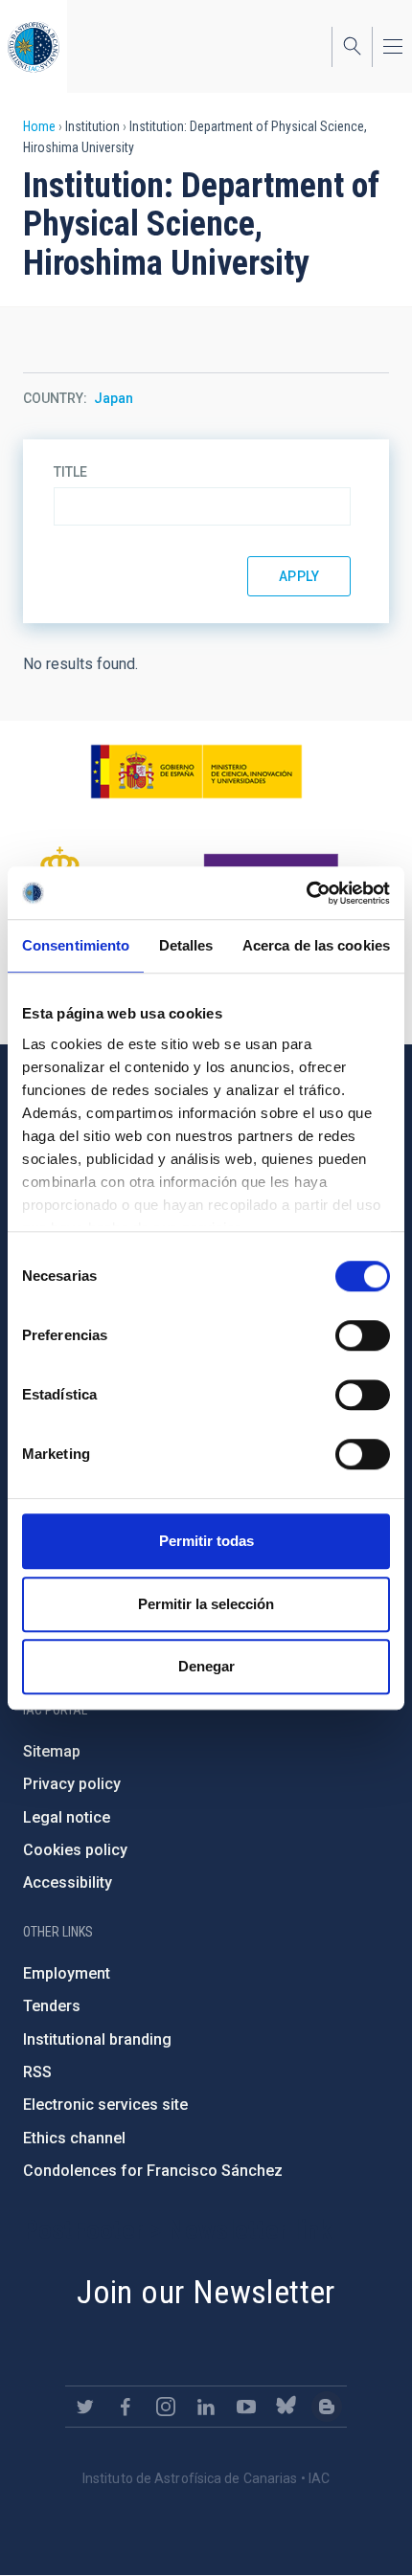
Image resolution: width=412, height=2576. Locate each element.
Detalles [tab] (186, 945)
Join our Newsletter (206, 2292)
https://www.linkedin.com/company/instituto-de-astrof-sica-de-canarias (206, 2407)
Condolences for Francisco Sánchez (153, 2171)
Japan (114, 398)
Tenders (52, 2006)
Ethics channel (74, 2138)
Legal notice (67, 1817)
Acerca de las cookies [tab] (316, 945)
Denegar (206, 1666)
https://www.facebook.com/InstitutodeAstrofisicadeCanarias (126, 2407)
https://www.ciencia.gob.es (196, 772)
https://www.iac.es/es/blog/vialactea (327, 2407)
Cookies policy (75, 1850)
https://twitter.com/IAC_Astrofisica (85, 2407)
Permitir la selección (206, 1604)
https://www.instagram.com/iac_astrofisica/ (166, 2407)
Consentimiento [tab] (76, 945)
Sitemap (52, 1751)
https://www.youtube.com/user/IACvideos (246, 2407)
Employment (67, 1973)
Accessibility (68, 1882)
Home (39, 126)
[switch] (363, 1335)
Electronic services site (105, 2105)
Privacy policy (72, 1784)
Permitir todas (206, 1541)
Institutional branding (97, 2039)
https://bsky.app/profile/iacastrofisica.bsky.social (286, 2407)
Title (70, 472)
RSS (37, 2072)
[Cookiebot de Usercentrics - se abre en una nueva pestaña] (306, 893)
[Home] (34, 46)
